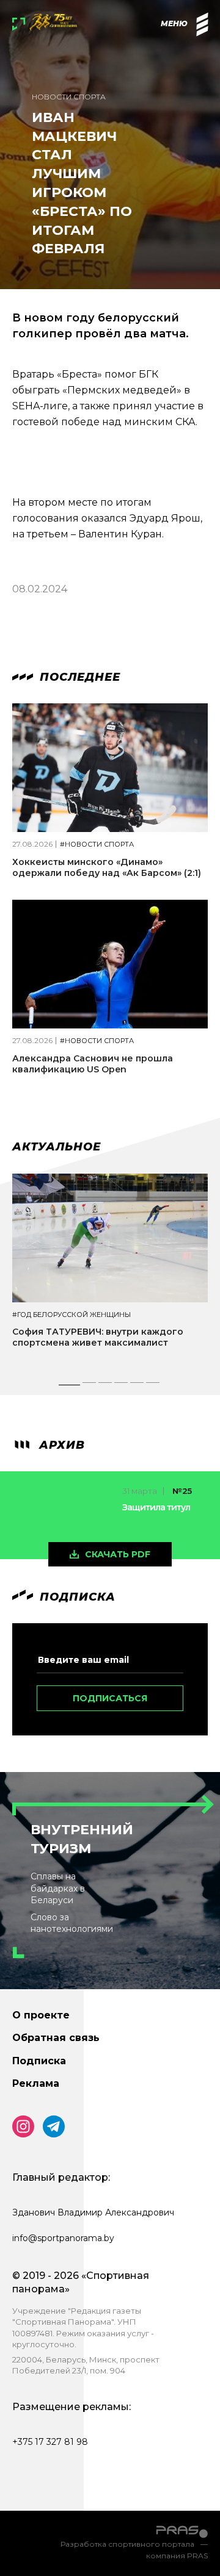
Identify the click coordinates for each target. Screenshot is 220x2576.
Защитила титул (156, 1507)
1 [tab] (69, 1386)
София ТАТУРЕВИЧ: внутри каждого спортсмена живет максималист (98, 1337)
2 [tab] (90, 1386)
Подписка (39, 2061)
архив (60, 1445)
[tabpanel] (110, 1272)
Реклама (36, 2083)
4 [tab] (122, 1386)
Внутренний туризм (82, 1839)
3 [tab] (106, 1386)
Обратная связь (56, 2038)
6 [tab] (153, 1386)
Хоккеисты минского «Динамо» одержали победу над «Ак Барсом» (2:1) (107, 867)
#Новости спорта (97, 845)
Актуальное (57, 1147)
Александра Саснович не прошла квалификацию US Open (93, 1064)
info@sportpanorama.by (63, 2238)
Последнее (78, 677)
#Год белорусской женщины (71, 1315)
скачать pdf (118, 1554)
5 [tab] (137, 1386)
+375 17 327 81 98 (50, 2442)
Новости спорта (69, 97)
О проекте (41, 2015)
